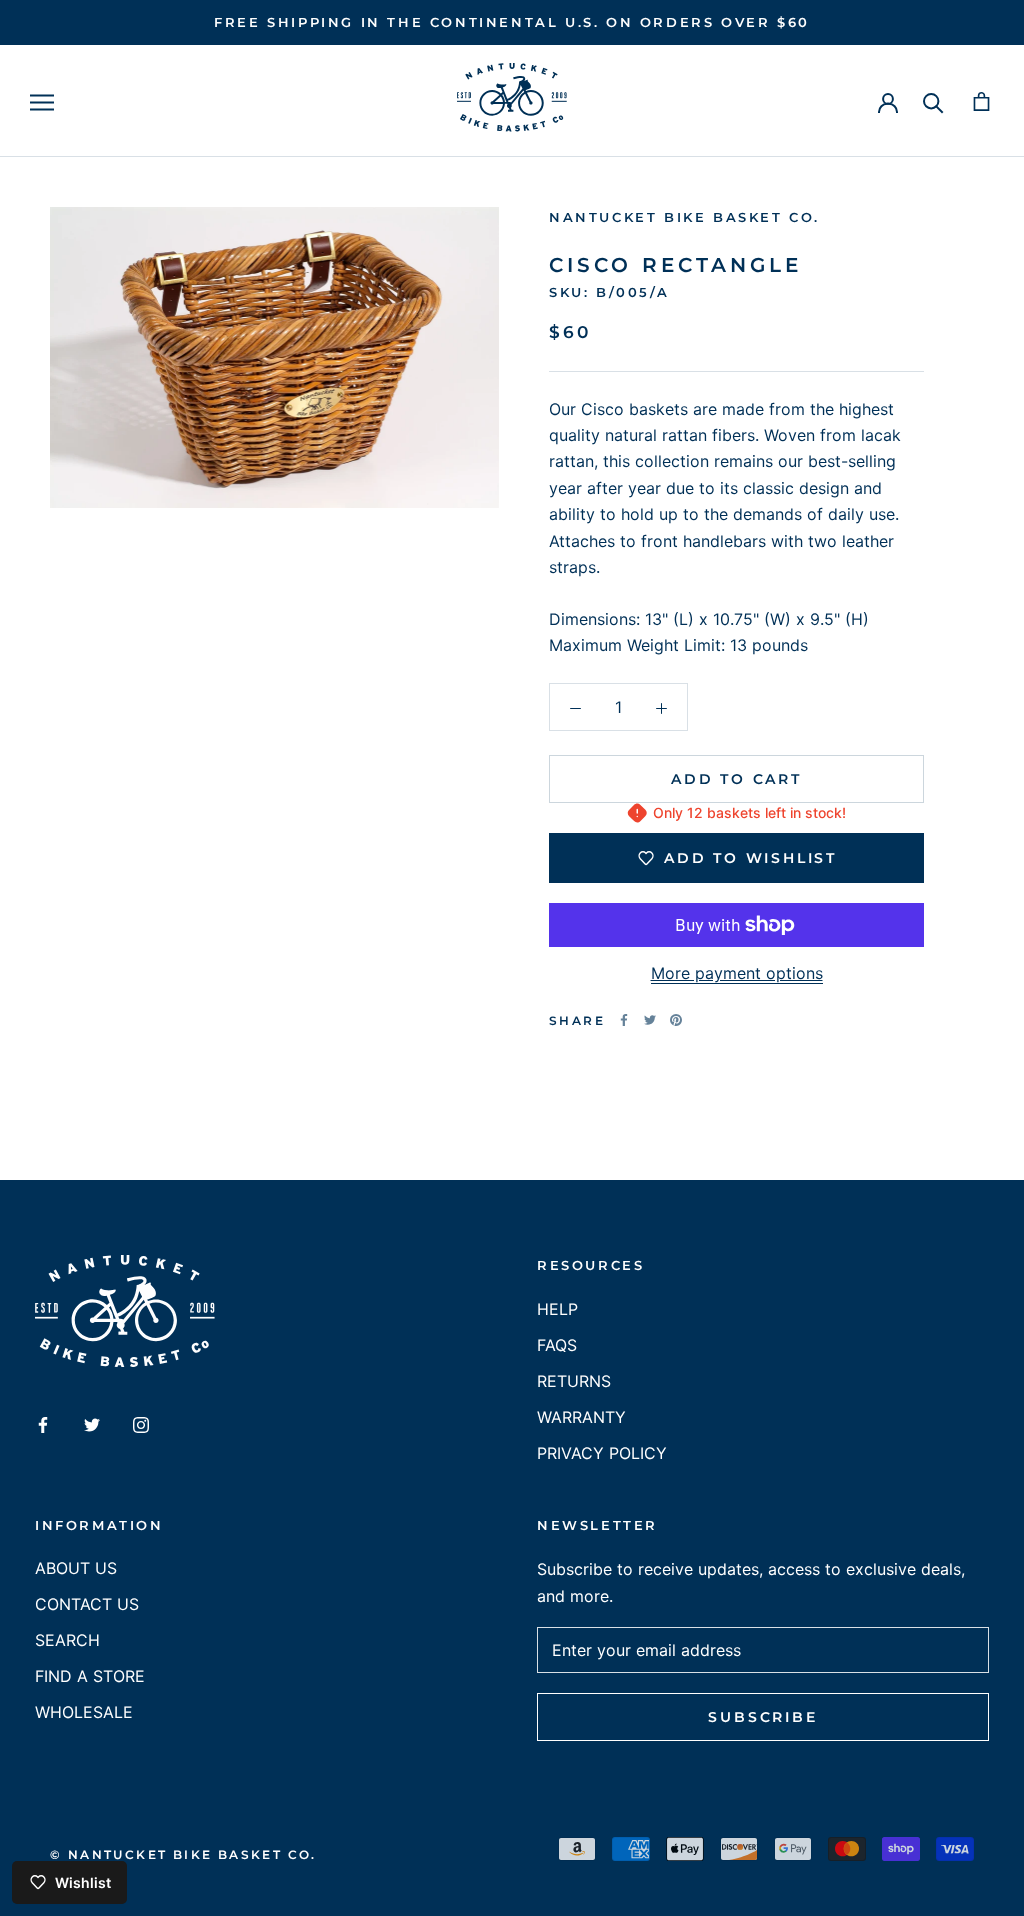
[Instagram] (141, 1423)
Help (557, 1309)
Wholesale (84, 1712)
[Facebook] (624, 1020)
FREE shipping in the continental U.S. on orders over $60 (512, 22)
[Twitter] (650, 1020)
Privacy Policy (602, 1453)
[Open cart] (981, 101)
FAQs (557, 1345)
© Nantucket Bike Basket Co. (183, 1854)
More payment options (737, 973)
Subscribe (762, 1717)
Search (67, 1640)
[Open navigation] (42, 101)
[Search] (933, 101)
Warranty (581, 1417)
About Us (76, 1568)
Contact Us (87, 1604)
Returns (574, 1381)
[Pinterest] (676, 1020)
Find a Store (90, 1676)
